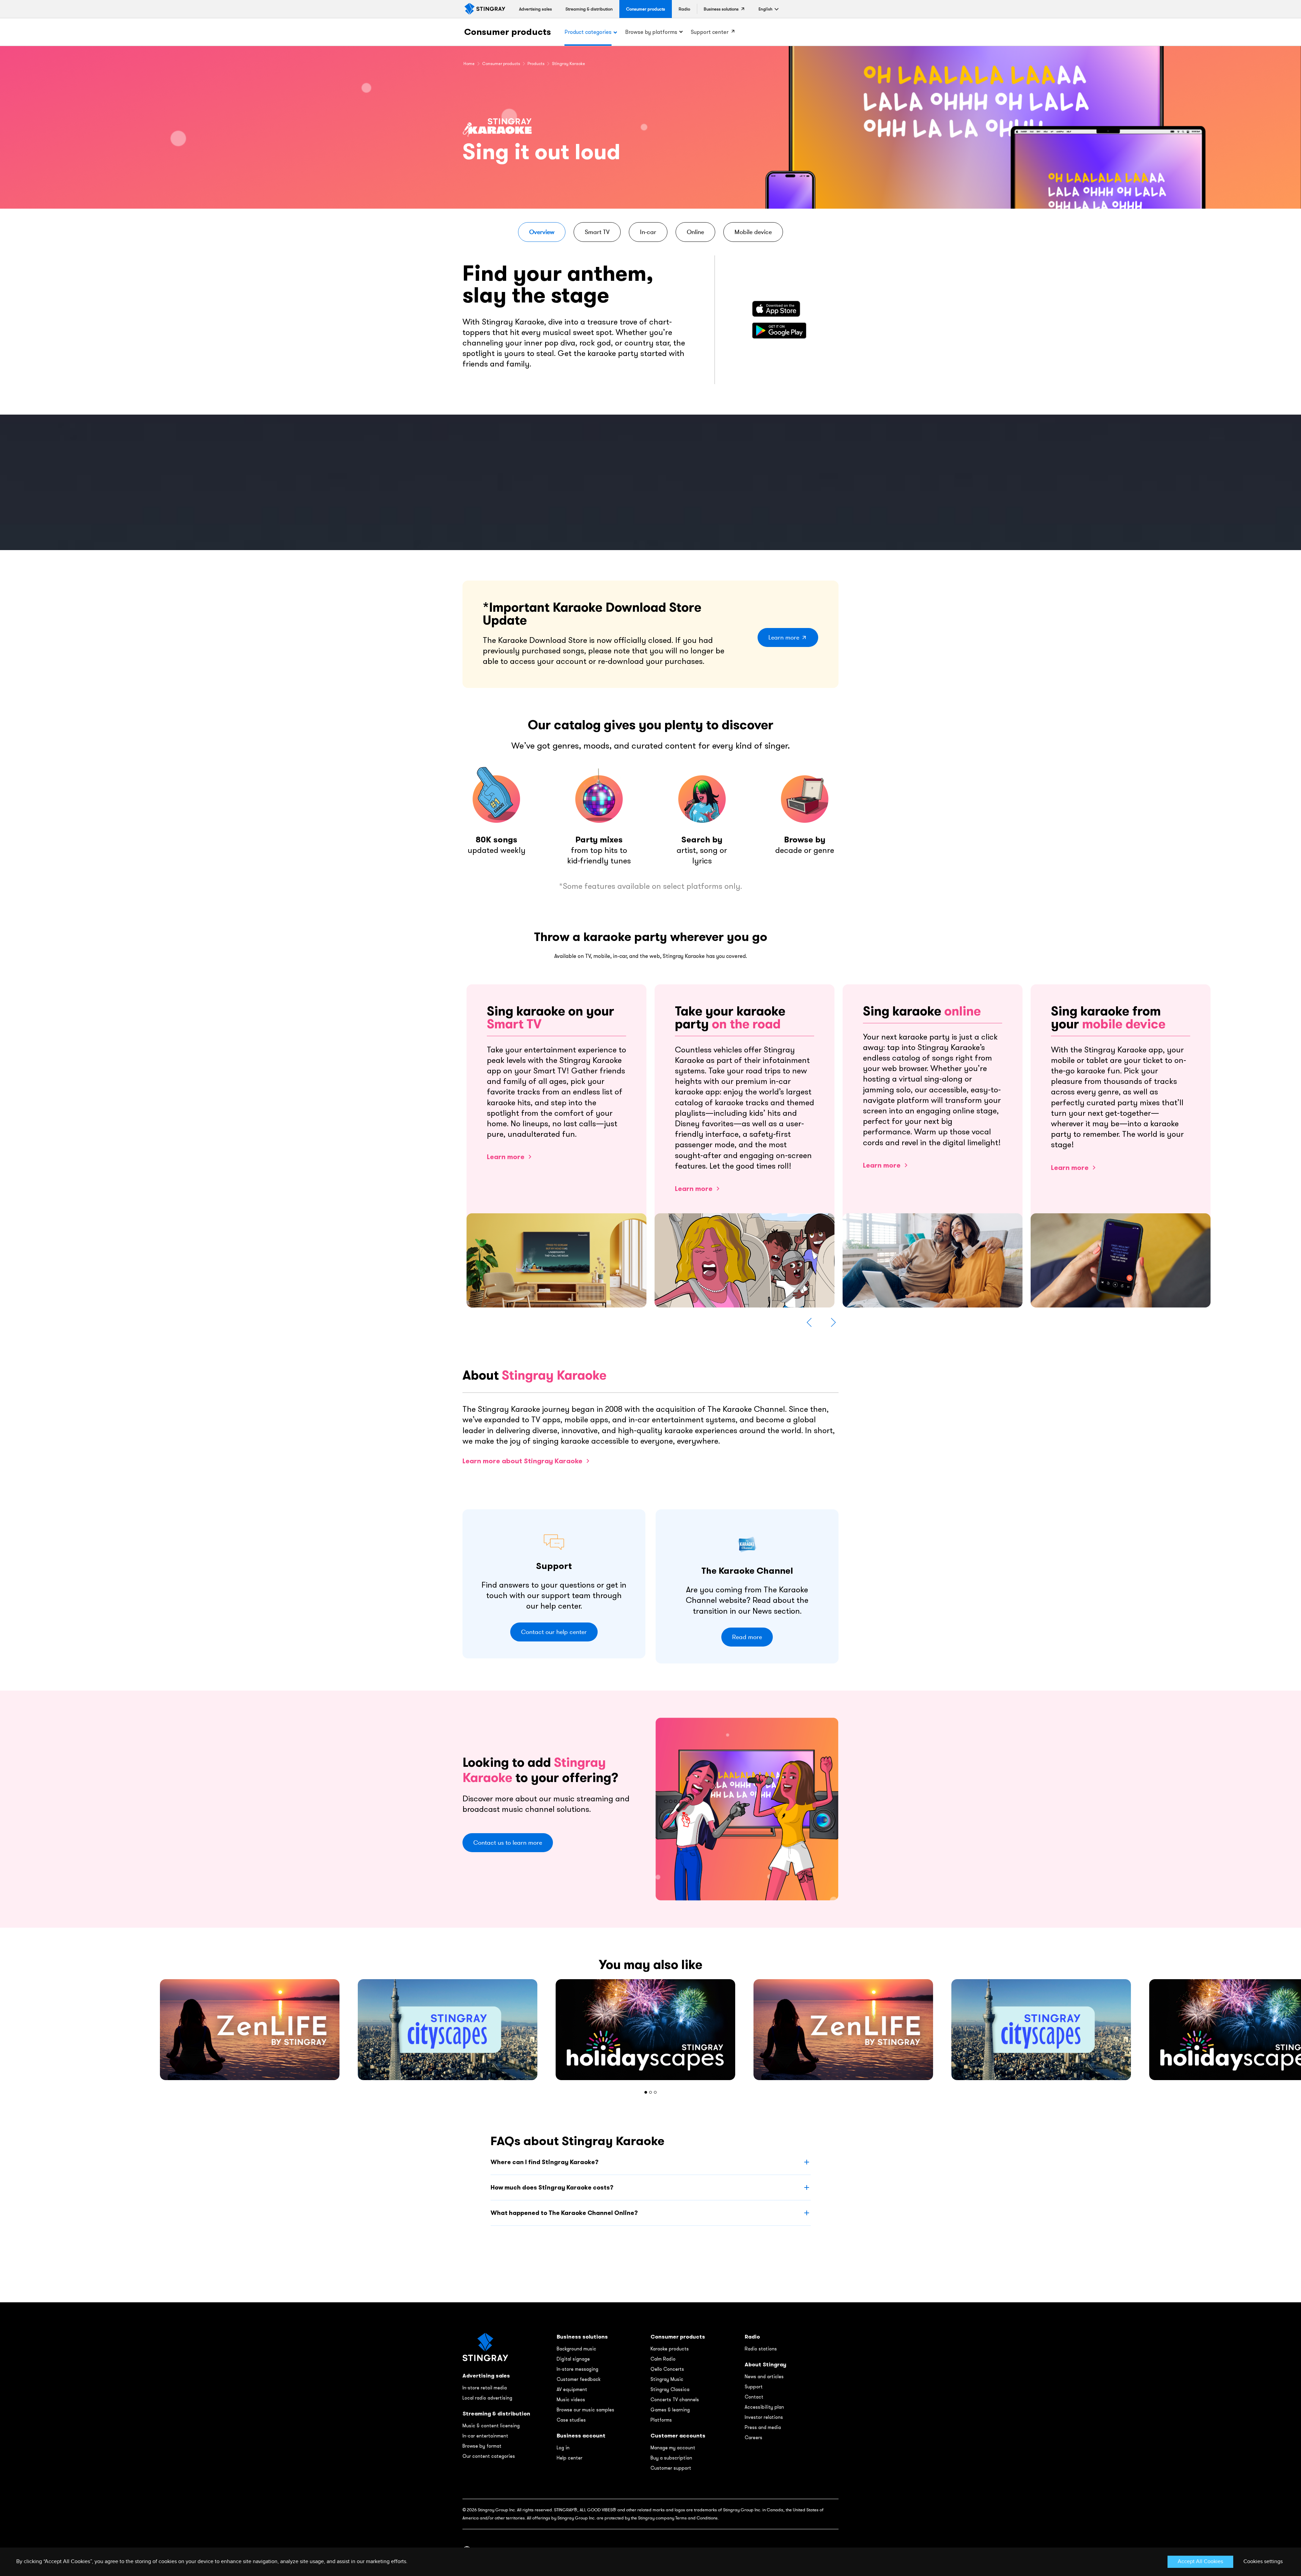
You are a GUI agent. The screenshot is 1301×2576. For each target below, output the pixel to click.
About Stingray (766, 2364)
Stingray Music (667, 2379)
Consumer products (508, 32)
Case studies (571, 2420)
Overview (542, 232)
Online (695, 232)
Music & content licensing (491, 2426)
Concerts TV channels (675, 2400)
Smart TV (597, 232)
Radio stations (761, 2349)
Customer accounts (678, 2436)
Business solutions (582, 2337)
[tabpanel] (650, 2030)
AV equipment (572, 2389)
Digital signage (573, 2359)
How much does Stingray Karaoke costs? (552, 2187)
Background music (576, 2349)
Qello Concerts (667, 2369)
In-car (648, 232)
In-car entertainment (485, 2436)
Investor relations (764, 2417)
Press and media (763, 2427)
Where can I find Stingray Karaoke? (544, 2162)
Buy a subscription (671, 2458)
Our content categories (489, 2456)
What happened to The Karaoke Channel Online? (564, 2213)
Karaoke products (670, 2349)
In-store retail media (485, 2388)
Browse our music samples (585, 2410)
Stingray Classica (670, 2389)
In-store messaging (577, 2369)
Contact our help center (554, 1632)
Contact (754, 2397)
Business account (581, 2436)
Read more (747, 1637)
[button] (766, 9)
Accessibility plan (764, 2407)
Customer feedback (579, 2379)
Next (833, 1322)
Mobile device (753, 232)
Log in (563, 2448)
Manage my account (673, 2448)
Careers (753, 2437)
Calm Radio (663, 2359)
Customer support (671, 2468)
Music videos (571, 2400)
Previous (809, 1322)
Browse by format (482, 2446)
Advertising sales (486, 2376)
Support (754, 2387)
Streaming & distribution (496, 2414)
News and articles (764, 2376)
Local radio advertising (487, 2398)
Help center (570, 2458)
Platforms (661, 2420)
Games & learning (670, 2410)
